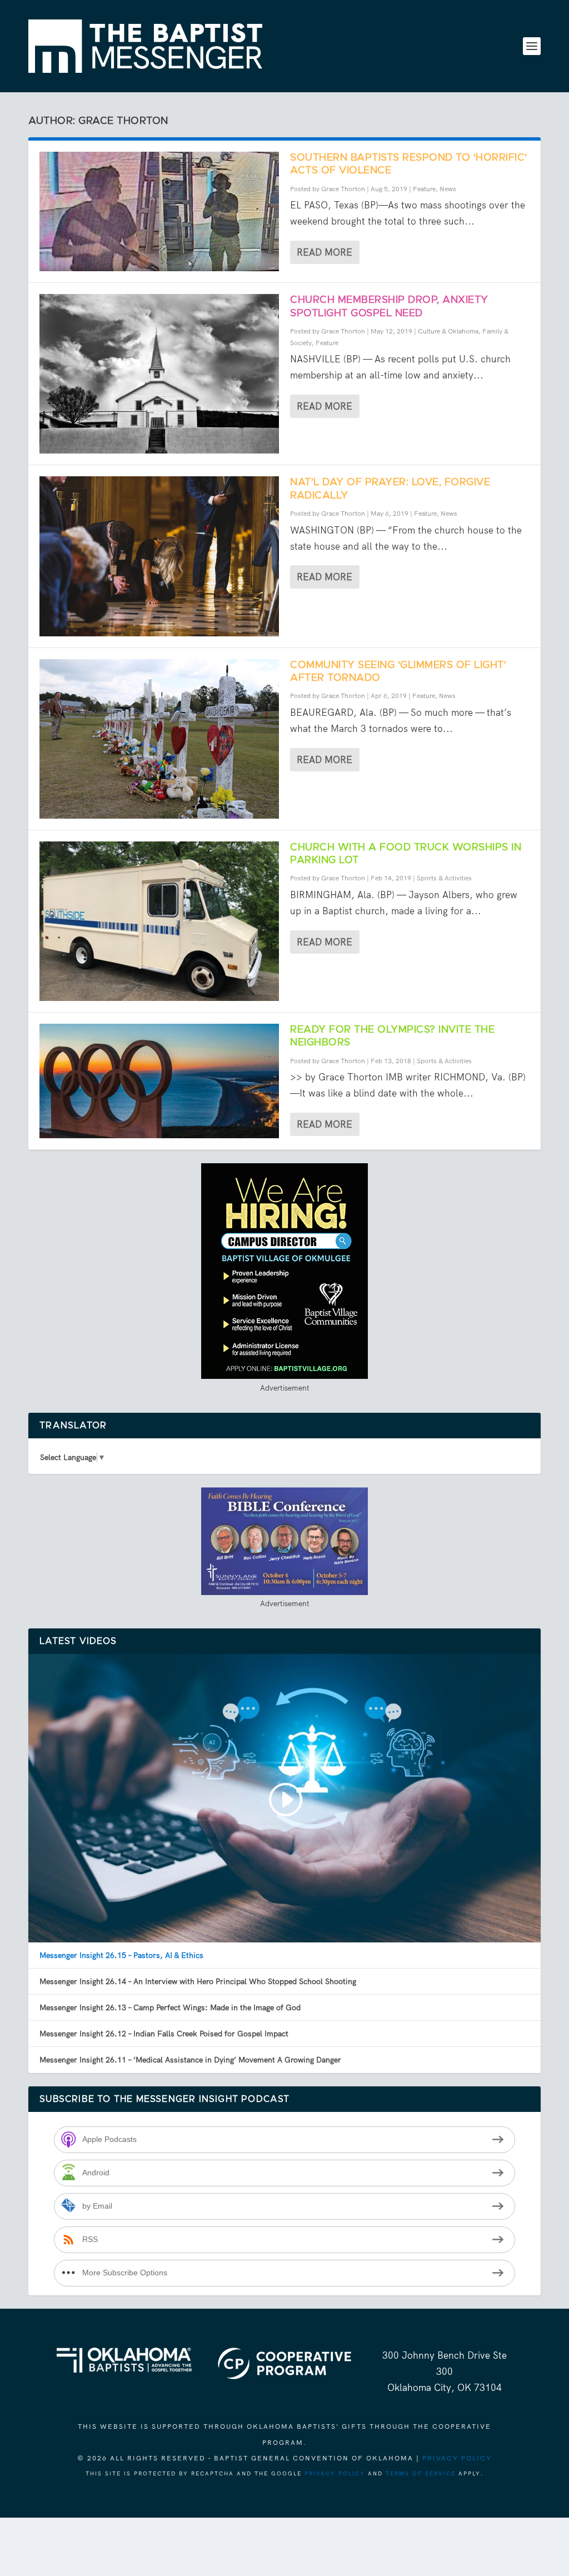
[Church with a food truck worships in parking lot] (159, 921)
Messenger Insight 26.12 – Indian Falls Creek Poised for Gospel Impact (164, 2034)
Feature (424, 189)
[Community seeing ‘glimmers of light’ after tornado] (159, 739)
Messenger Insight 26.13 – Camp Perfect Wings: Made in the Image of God (170, 2007)
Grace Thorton (343, 189)
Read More (325, 252)
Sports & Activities (444, 878)
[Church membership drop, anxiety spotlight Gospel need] (159, 374)
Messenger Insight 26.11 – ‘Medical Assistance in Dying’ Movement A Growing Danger (190, 2060)
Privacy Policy (457, 2458)
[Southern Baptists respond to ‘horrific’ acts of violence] (159, 211)
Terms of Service (421, 2473)
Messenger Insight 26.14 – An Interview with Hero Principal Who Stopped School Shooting (198, 1981)
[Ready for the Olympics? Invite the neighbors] (159, 1081)
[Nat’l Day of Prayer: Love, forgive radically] (159, 556)
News (448, 189)
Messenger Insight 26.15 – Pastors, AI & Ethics (121, 1955)
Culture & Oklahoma (448, 331)
